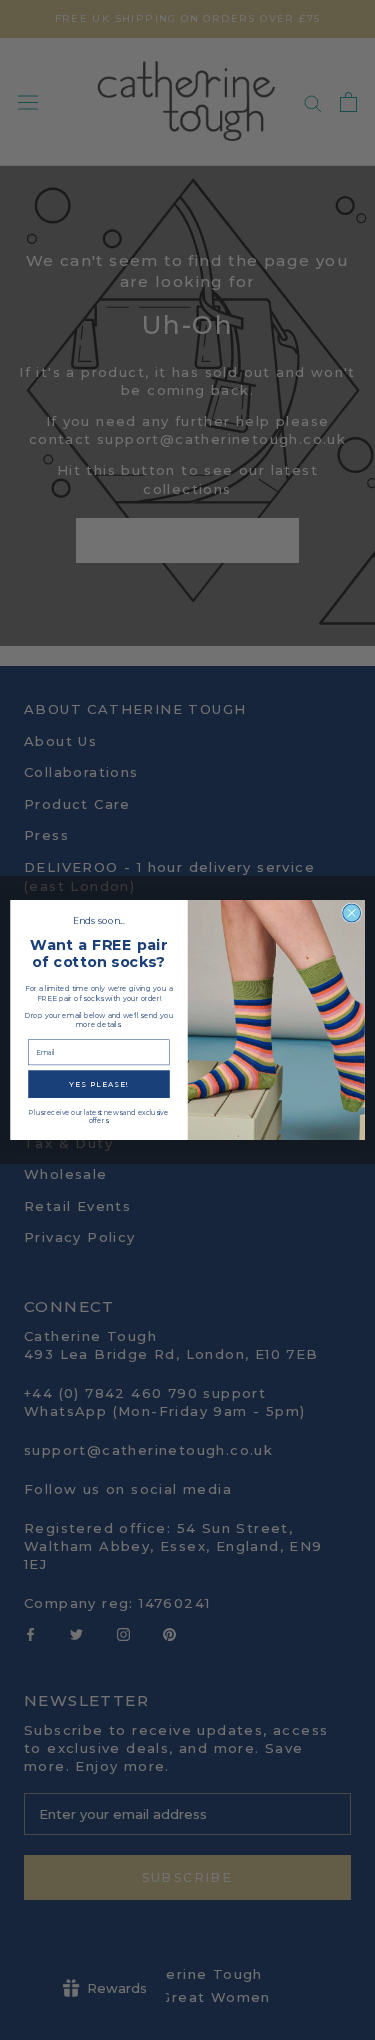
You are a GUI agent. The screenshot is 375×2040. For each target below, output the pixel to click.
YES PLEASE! (99, 1084)
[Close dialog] (352, 913)
